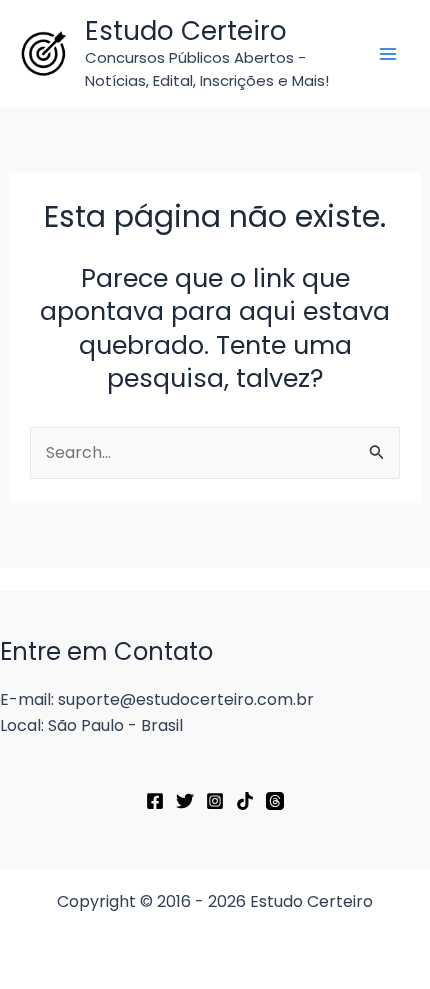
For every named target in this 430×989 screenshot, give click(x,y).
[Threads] (275, 801)
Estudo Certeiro (186, 31)
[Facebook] (155, 801)
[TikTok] (245, 801)
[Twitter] (185, 801)
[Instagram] (215, 801)
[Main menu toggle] (388, 54)
